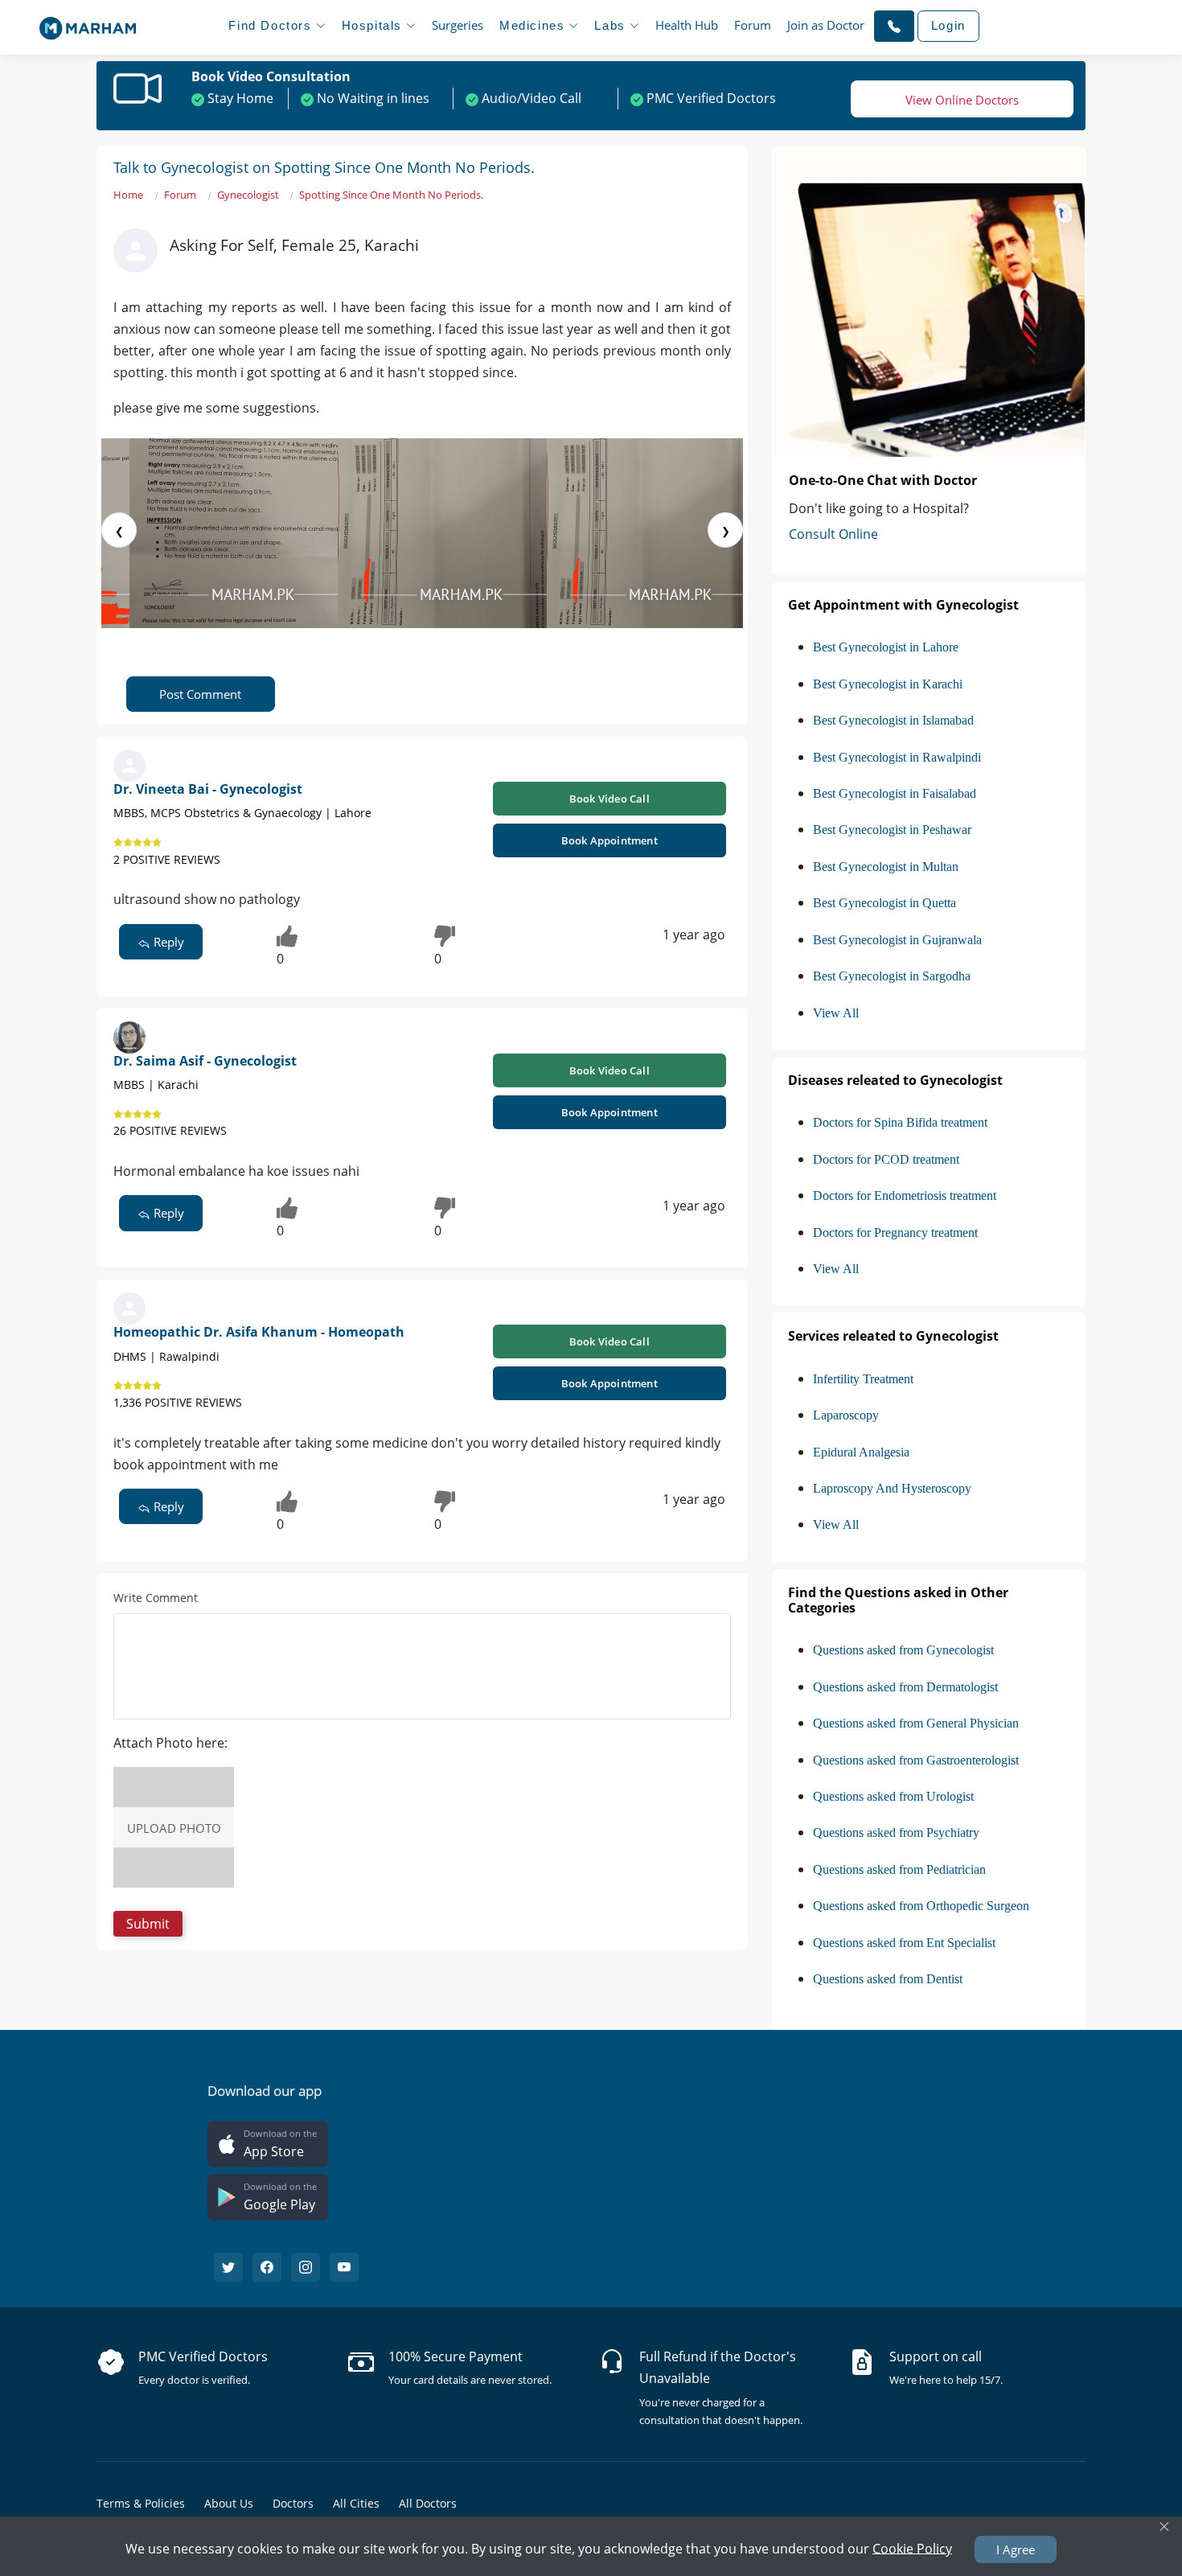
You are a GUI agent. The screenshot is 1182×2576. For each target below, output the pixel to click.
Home (128, 195)
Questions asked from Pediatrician (899, 1869)
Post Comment (200, 694)
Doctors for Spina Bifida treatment (900, 1122)
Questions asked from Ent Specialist (904, 1943)
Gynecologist (248, 195)
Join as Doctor (826, 25)
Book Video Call (609, 799)
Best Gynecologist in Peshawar (892, 830)
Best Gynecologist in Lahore (886, 647)
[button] (894, 26)
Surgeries (458, 25)
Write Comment (156, 1598)
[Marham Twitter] (228, 2267)
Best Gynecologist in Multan (886, 867)
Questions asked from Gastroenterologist (916, 1760)
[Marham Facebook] (267, 2267)
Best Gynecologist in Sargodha (892, 976)
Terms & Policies (141, 2503)
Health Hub (687, 25)
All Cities (356, 2503)
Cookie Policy (912, 2548)
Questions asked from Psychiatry (896, 1832)
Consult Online (833, 534)
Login (948, 25)
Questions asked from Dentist (888, 1979)
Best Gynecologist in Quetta (884, 903)
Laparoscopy (846, 1415)
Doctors (293, 2503)
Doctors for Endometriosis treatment (905, 1196)
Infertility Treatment (863, 1379)
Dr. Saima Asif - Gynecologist (205, 1061)
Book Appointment (609, 840)
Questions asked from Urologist (893, 1796)
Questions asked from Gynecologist (903, 1650)
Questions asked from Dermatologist (905, 1687)
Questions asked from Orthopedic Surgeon (921, 1906)
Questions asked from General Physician (916, 1723)
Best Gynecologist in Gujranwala (897, 940)
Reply (167, 942)
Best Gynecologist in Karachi (888, 684)
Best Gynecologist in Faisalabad (895, 793)
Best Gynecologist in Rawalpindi (897, 757)
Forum (753, 25)
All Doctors (428, 2503)
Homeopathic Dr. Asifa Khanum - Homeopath (259, 1332)
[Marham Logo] (88, 23)
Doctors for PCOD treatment (886, 1159)
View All (836, 1013)
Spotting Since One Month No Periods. (391, 195)
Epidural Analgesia (861, 1452)
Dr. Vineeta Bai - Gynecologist (208, 789)
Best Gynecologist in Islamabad (893, 720)
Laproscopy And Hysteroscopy (892, 1488)
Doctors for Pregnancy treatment (895, 1233)
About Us (229, 2503)
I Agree (1016, 2549)
